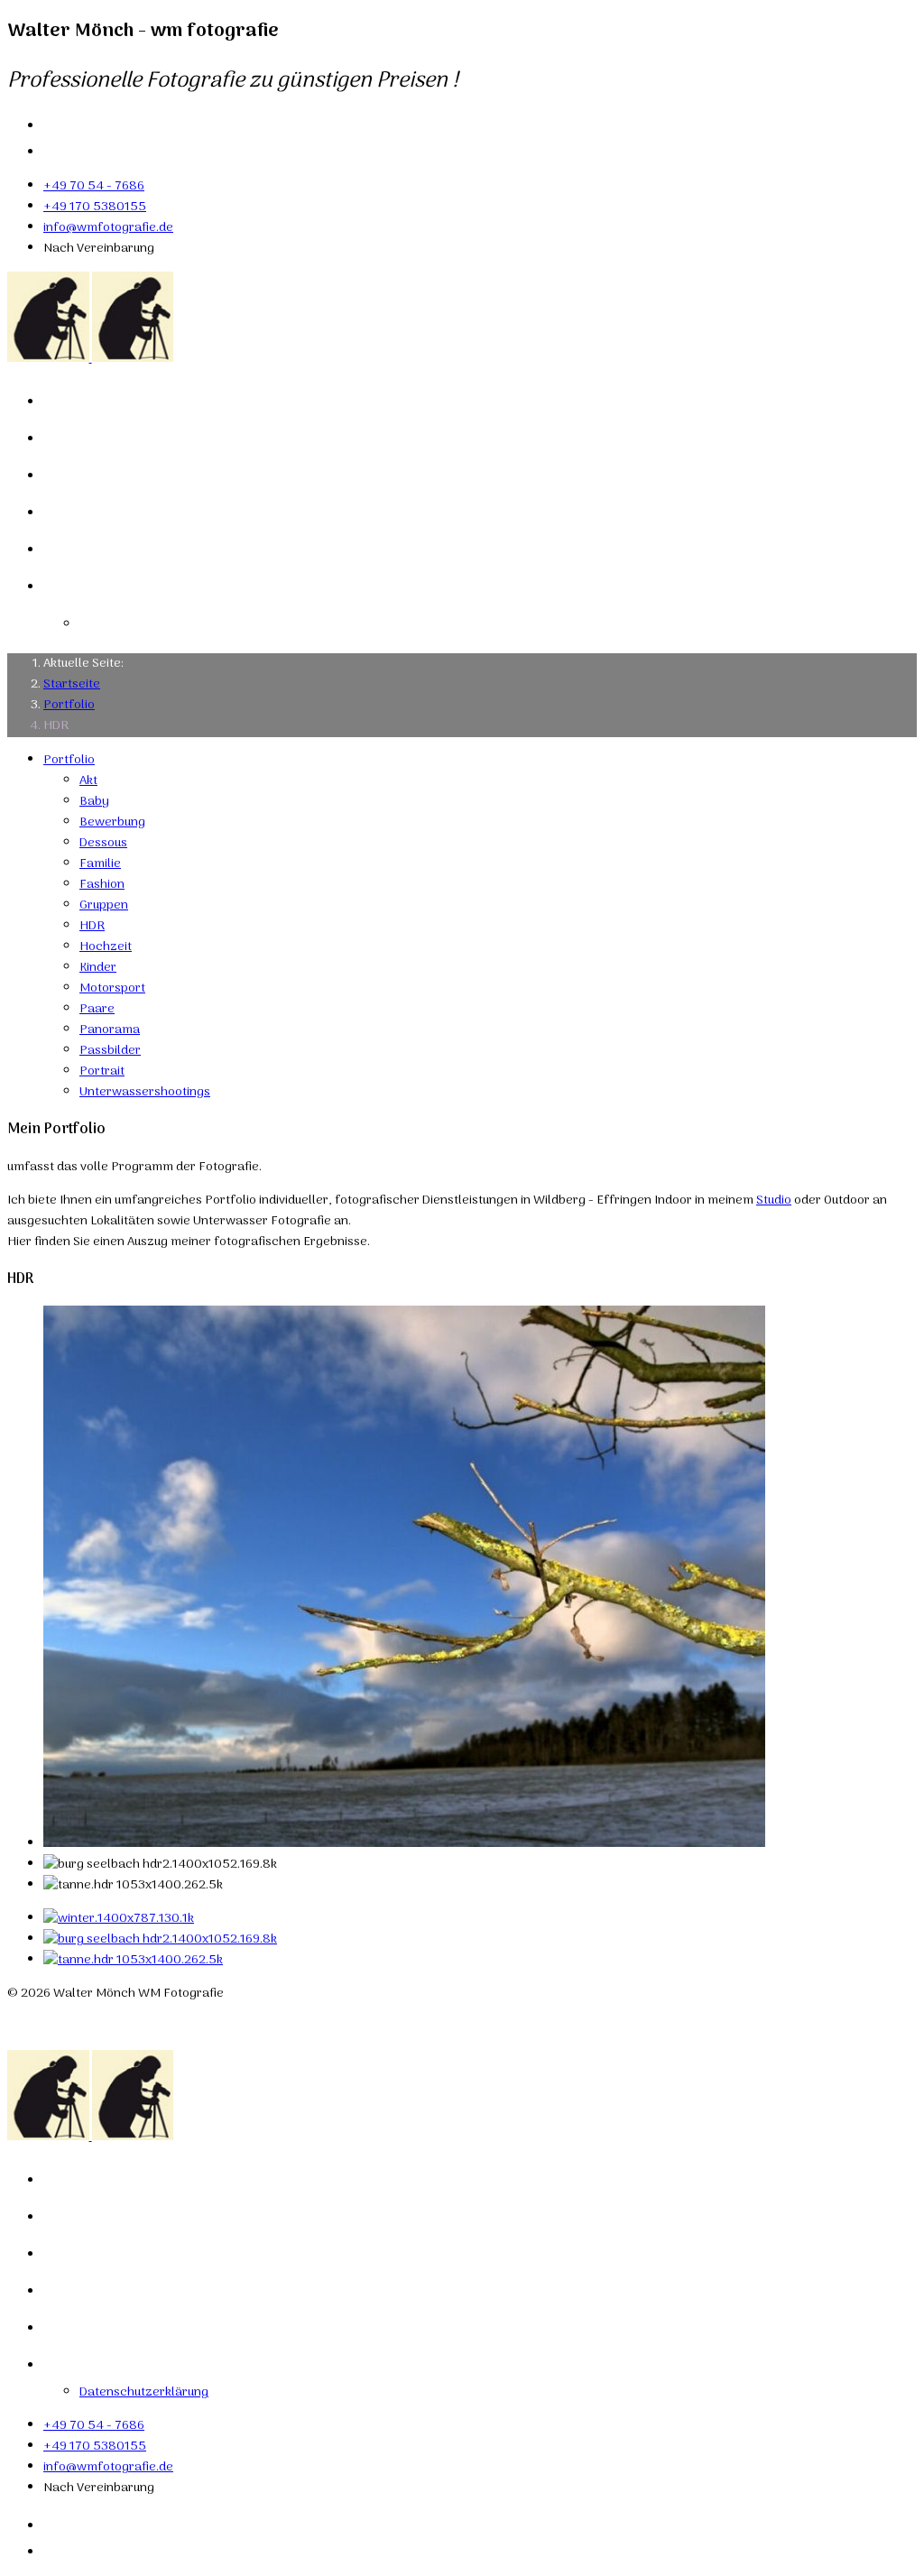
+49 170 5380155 (95, 207)
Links (69, 511)
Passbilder (110, 1051)
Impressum (100, 585)
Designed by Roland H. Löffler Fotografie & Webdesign (165, 2027)
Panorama (110, 1030)
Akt (88, 781)
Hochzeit (106, 947)
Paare (97, 1009)
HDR (92, 926)
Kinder (98, 968)
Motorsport (112, 988)
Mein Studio (101, 474)
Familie (100, 864)
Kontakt (82, 548)
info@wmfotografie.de (108, 228)
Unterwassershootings (145, 1092)
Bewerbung (112, 822)
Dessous (103, 843)
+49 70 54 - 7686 (94, 186)
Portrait (102, 1071)
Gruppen (104, 905)
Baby (94, 802)
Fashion (102, 885)
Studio (774, 1200)
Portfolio (86, 437)
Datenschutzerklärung (191, 622)
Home (72, 400)
